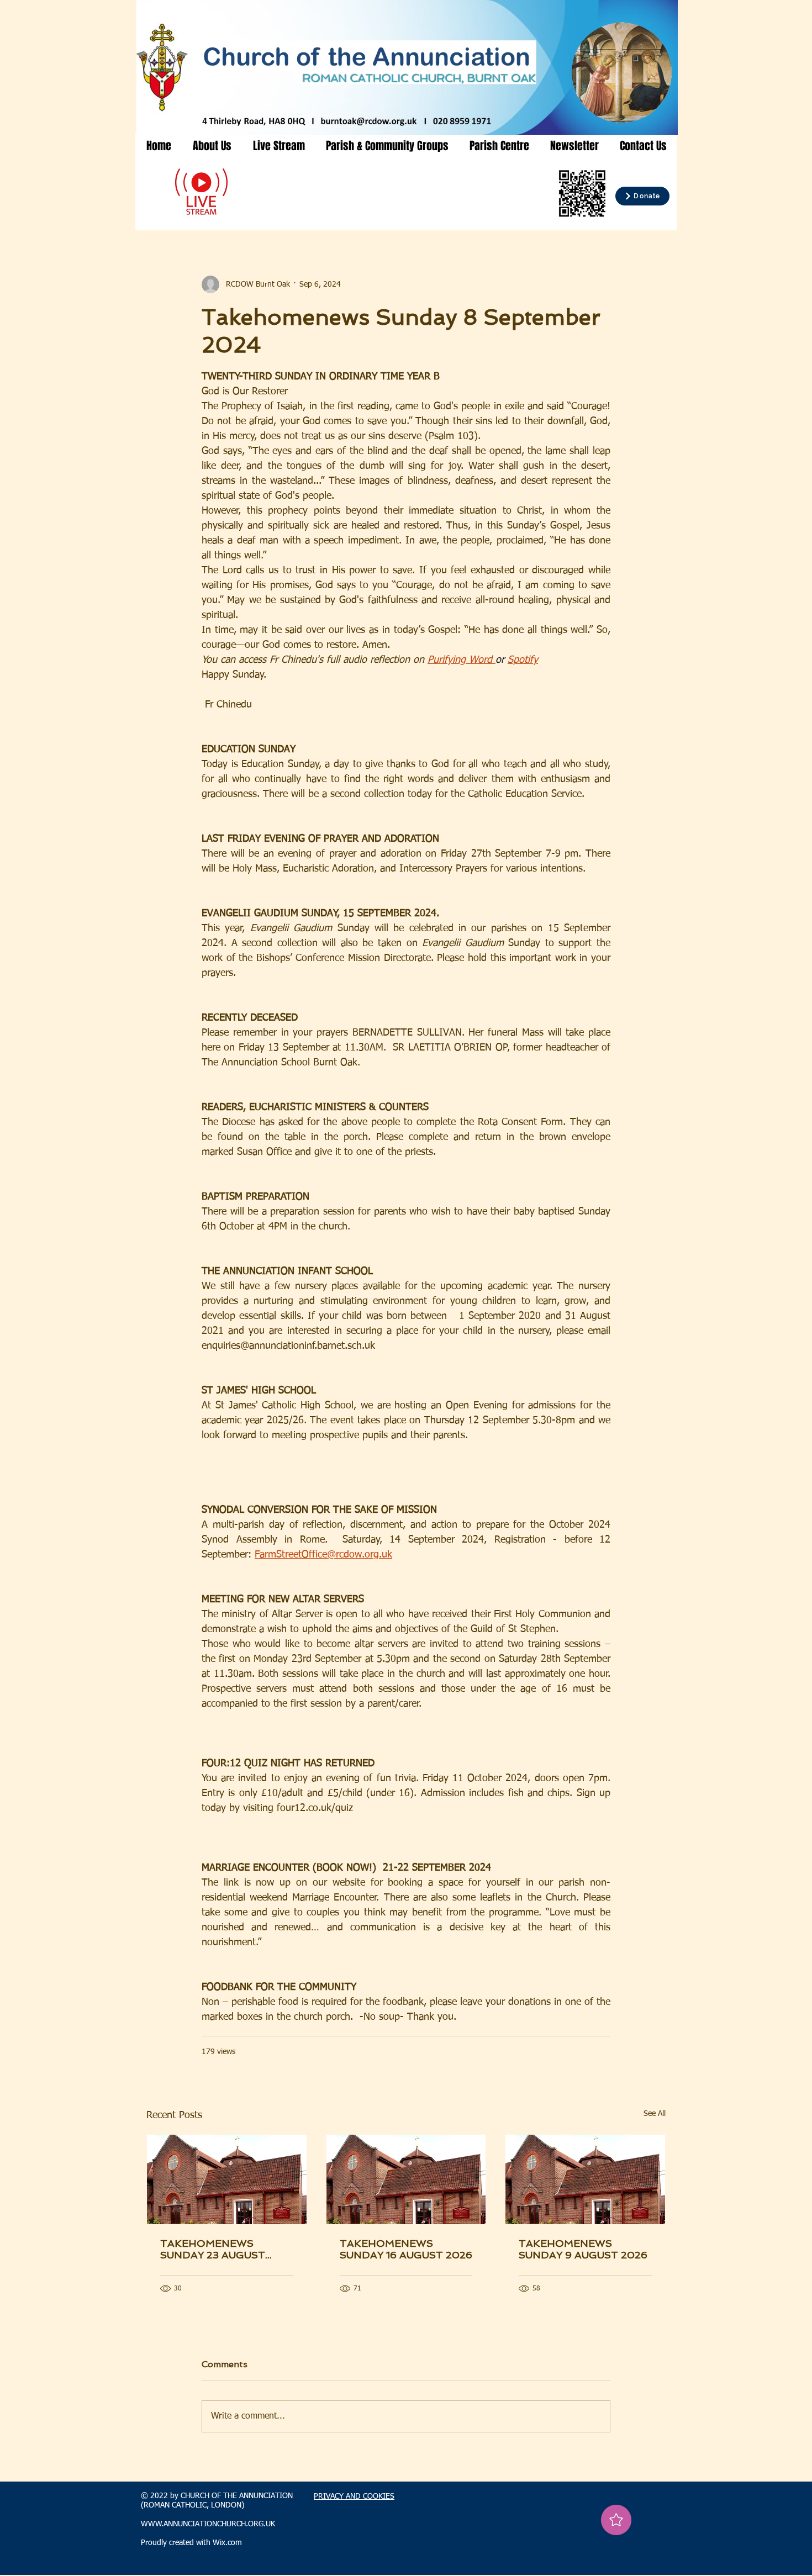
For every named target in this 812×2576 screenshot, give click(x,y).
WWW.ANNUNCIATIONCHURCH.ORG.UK (208, 2524)
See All (655, 2114)
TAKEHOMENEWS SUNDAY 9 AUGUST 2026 (583, 2249)
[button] (212, 146)
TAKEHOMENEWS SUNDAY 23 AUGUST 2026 (213, 2249)
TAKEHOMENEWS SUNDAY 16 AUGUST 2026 (406, 2249)
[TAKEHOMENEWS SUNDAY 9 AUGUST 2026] (585, 2179)
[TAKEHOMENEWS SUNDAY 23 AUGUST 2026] (227, 2179)
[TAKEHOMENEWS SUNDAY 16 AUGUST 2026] (406, 2179)
